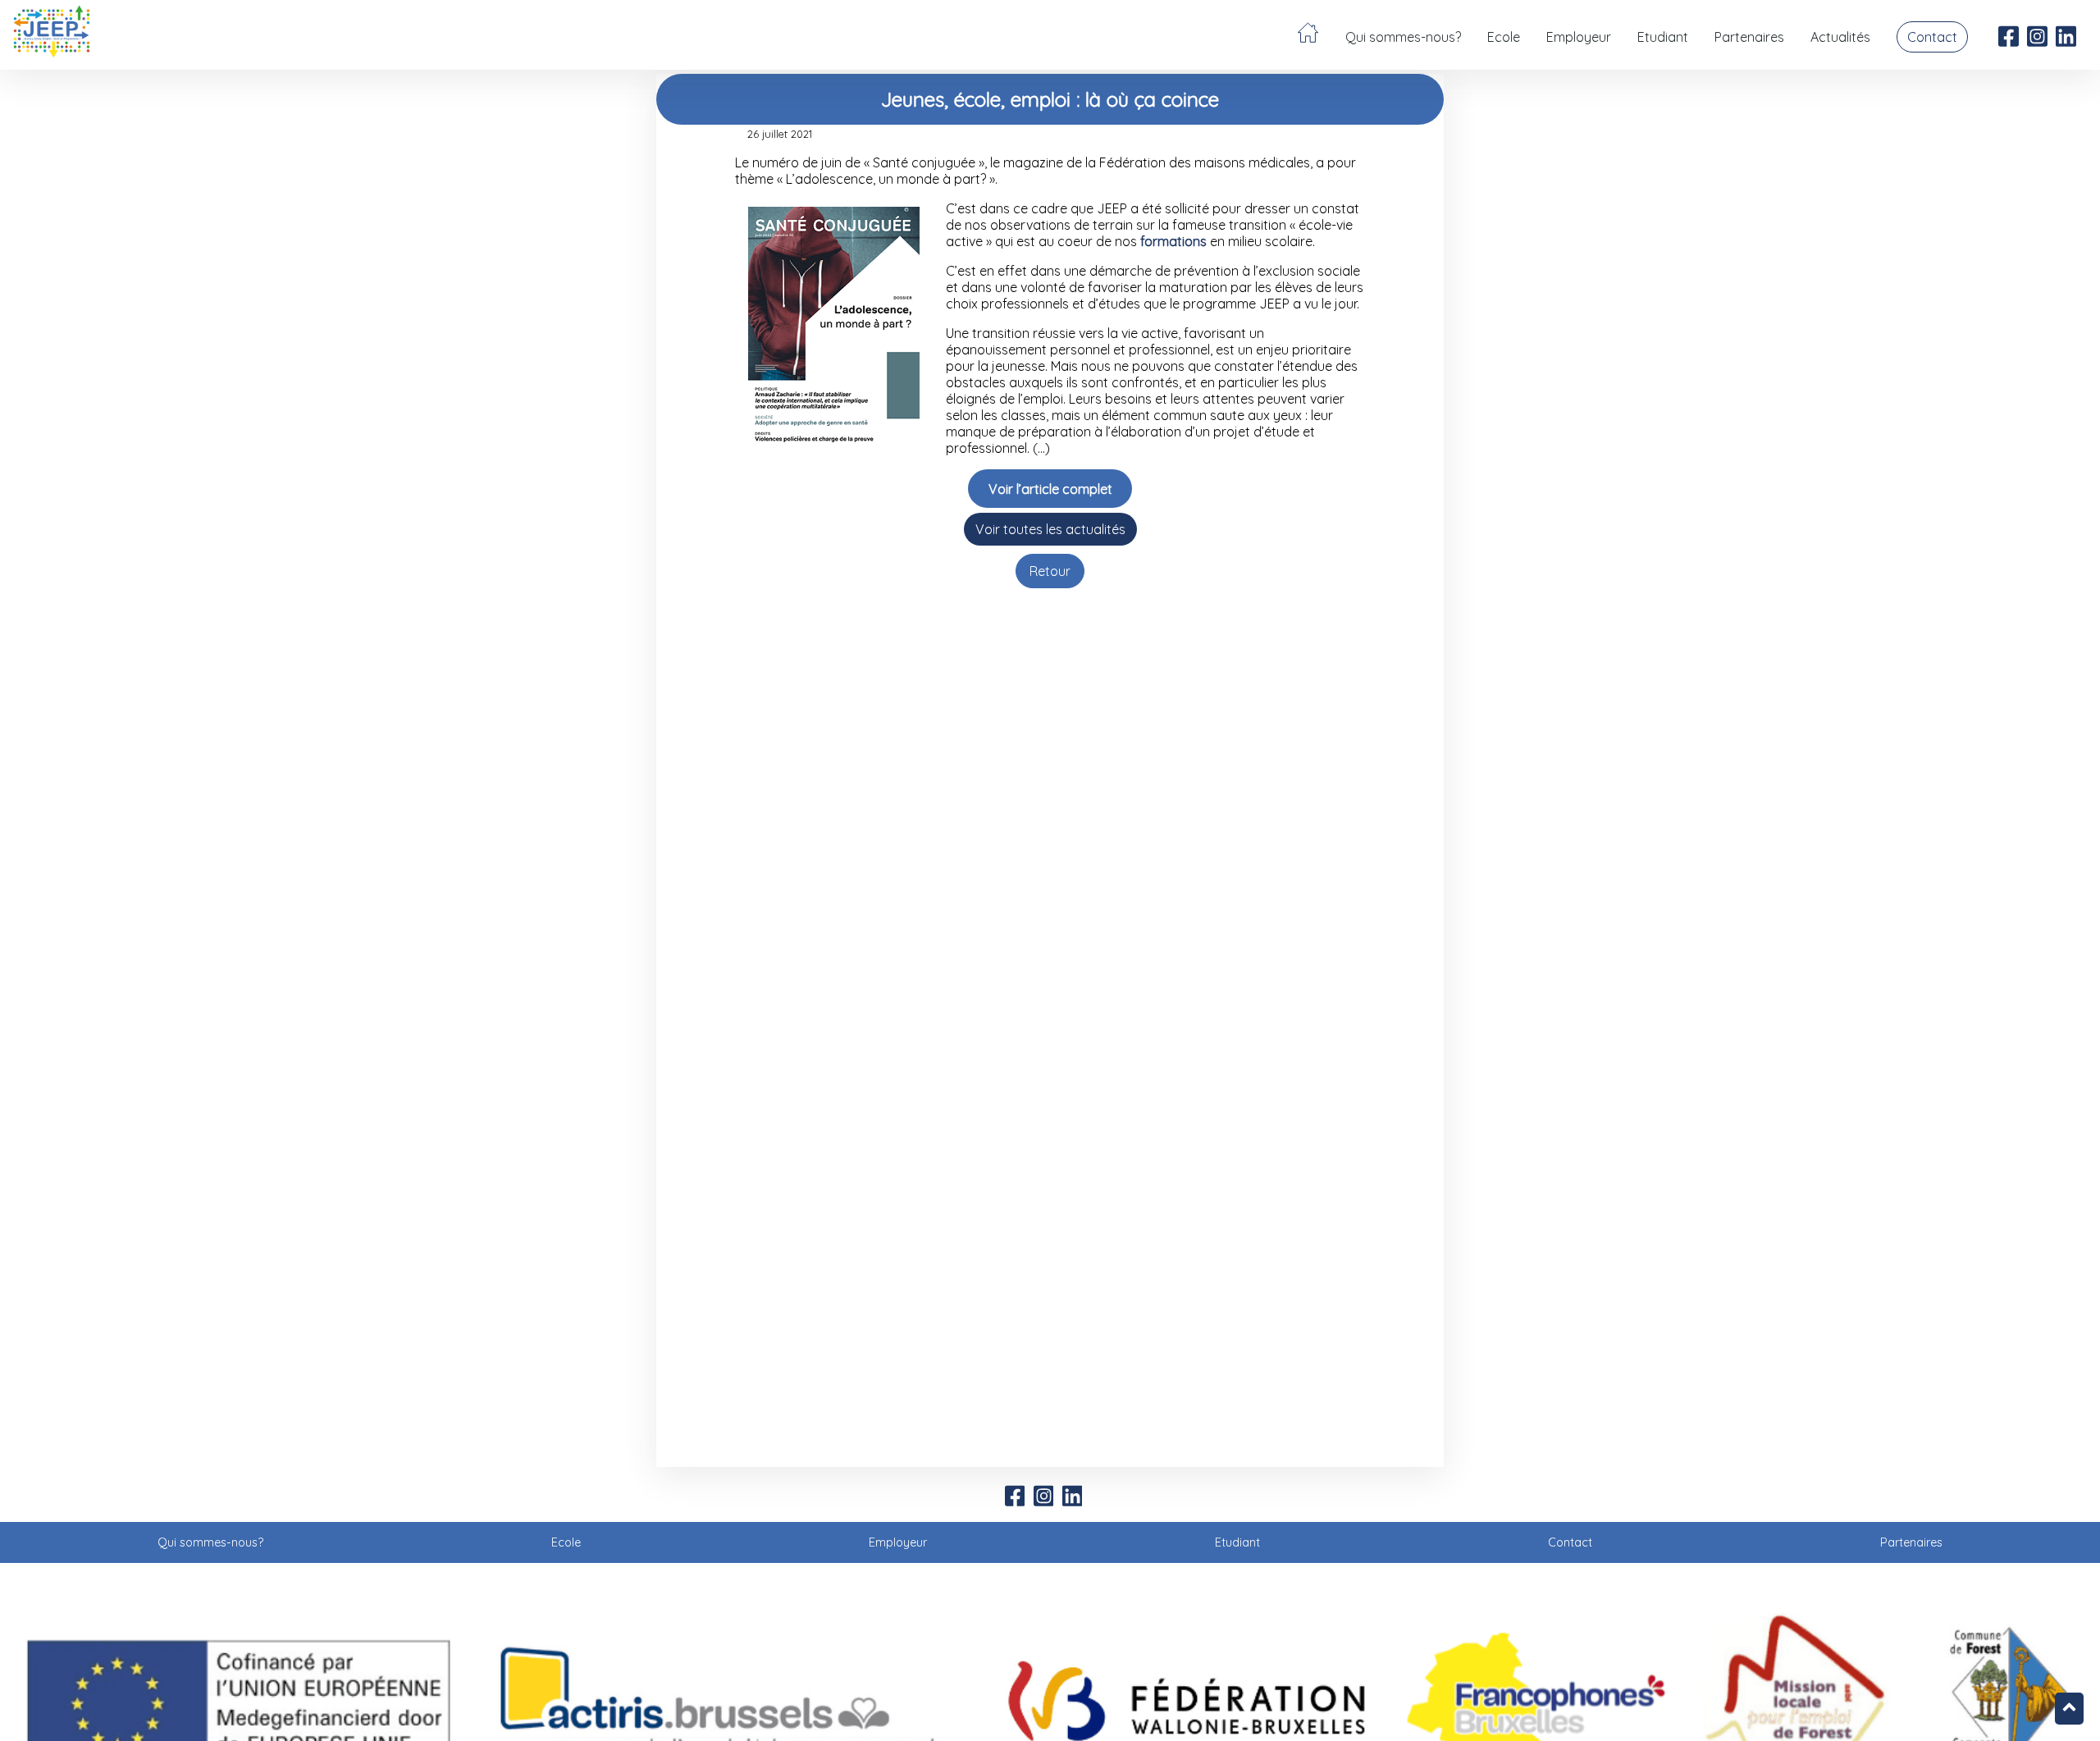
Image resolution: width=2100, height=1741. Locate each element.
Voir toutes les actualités (1050, 529)
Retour (1050, 571)
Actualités (1840, 37)
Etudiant (1663, 37)
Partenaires (1749, 37)
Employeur (1579, 37)
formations (1173, 241)
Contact (1932, 37)
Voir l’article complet (1050, 489)
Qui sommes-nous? (1403, 37)
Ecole (1504, 37)
